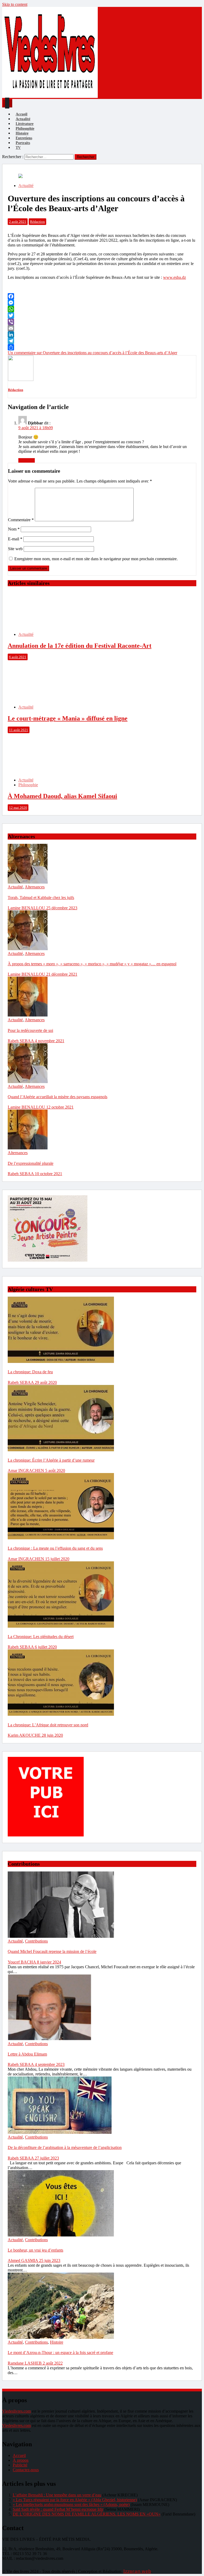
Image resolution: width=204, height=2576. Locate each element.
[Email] (102, 328)
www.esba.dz (175, 277)
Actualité (23, 119)
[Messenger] (102, 303)
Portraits (23, 143)
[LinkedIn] (102, 335)
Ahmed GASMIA (23, 2260)
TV (18, 148)
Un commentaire (92, 353)
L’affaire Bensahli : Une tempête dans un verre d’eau (57, 2495)
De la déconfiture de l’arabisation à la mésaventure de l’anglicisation (65, 2147)
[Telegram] (102, 341)
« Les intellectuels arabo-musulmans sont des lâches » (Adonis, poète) (71, 2505)
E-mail (15, 539)
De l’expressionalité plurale (31, 1163)
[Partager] (102, 347)
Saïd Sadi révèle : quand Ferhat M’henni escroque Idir (58, 2509)
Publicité (20, 2465)
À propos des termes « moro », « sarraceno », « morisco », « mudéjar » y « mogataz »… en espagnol (92, 964)
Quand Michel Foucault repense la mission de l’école (52, 1951)
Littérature (25, 124)
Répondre (27, 460)
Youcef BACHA (22, 1962)
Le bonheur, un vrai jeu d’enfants (35, 2250)
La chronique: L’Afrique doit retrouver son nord (48, 1725)
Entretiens (24, 138)
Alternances (35, 887)
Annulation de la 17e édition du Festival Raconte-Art (80, 646)
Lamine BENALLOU (27, 908)
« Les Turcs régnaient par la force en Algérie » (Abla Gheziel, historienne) (75, 2500)
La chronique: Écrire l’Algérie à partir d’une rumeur (51, 1460)
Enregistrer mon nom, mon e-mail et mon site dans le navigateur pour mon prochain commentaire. (96, 559)
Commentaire (21, 520)
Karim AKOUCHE (25, 1735)
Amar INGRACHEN (26, 1471)
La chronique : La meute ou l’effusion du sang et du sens (55, 1548)
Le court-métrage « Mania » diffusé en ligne (68, 718)
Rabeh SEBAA (21, 1041)
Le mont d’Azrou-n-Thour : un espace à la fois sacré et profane (60, 2353)
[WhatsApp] (102, 309)
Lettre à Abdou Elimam (27, 2054)
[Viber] (102, 322)
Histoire (22, 133)
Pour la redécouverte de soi (30, 1030)
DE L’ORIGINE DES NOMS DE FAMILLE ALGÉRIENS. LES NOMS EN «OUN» (87, 2514)
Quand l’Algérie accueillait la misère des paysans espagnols (58, 1097)
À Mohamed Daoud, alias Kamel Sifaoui (62, 796)
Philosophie (25, 129)
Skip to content (15, 4)
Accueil (22, 114)
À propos (21, 2460)
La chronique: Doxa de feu (30, 1372)
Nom (14, 529)
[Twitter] (102, 315)
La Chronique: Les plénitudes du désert (41, 1637)
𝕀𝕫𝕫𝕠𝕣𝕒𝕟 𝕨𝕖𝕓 (137, 2571)
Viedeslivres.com (16, 2411)
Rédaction (37, 222)
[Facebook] (102, 296)
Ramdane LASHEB (25, 2363)
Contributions (36, 1941)
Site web (15, 549)
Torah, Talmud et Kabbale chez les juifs (41, 898)
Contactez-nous (26, 2470)
